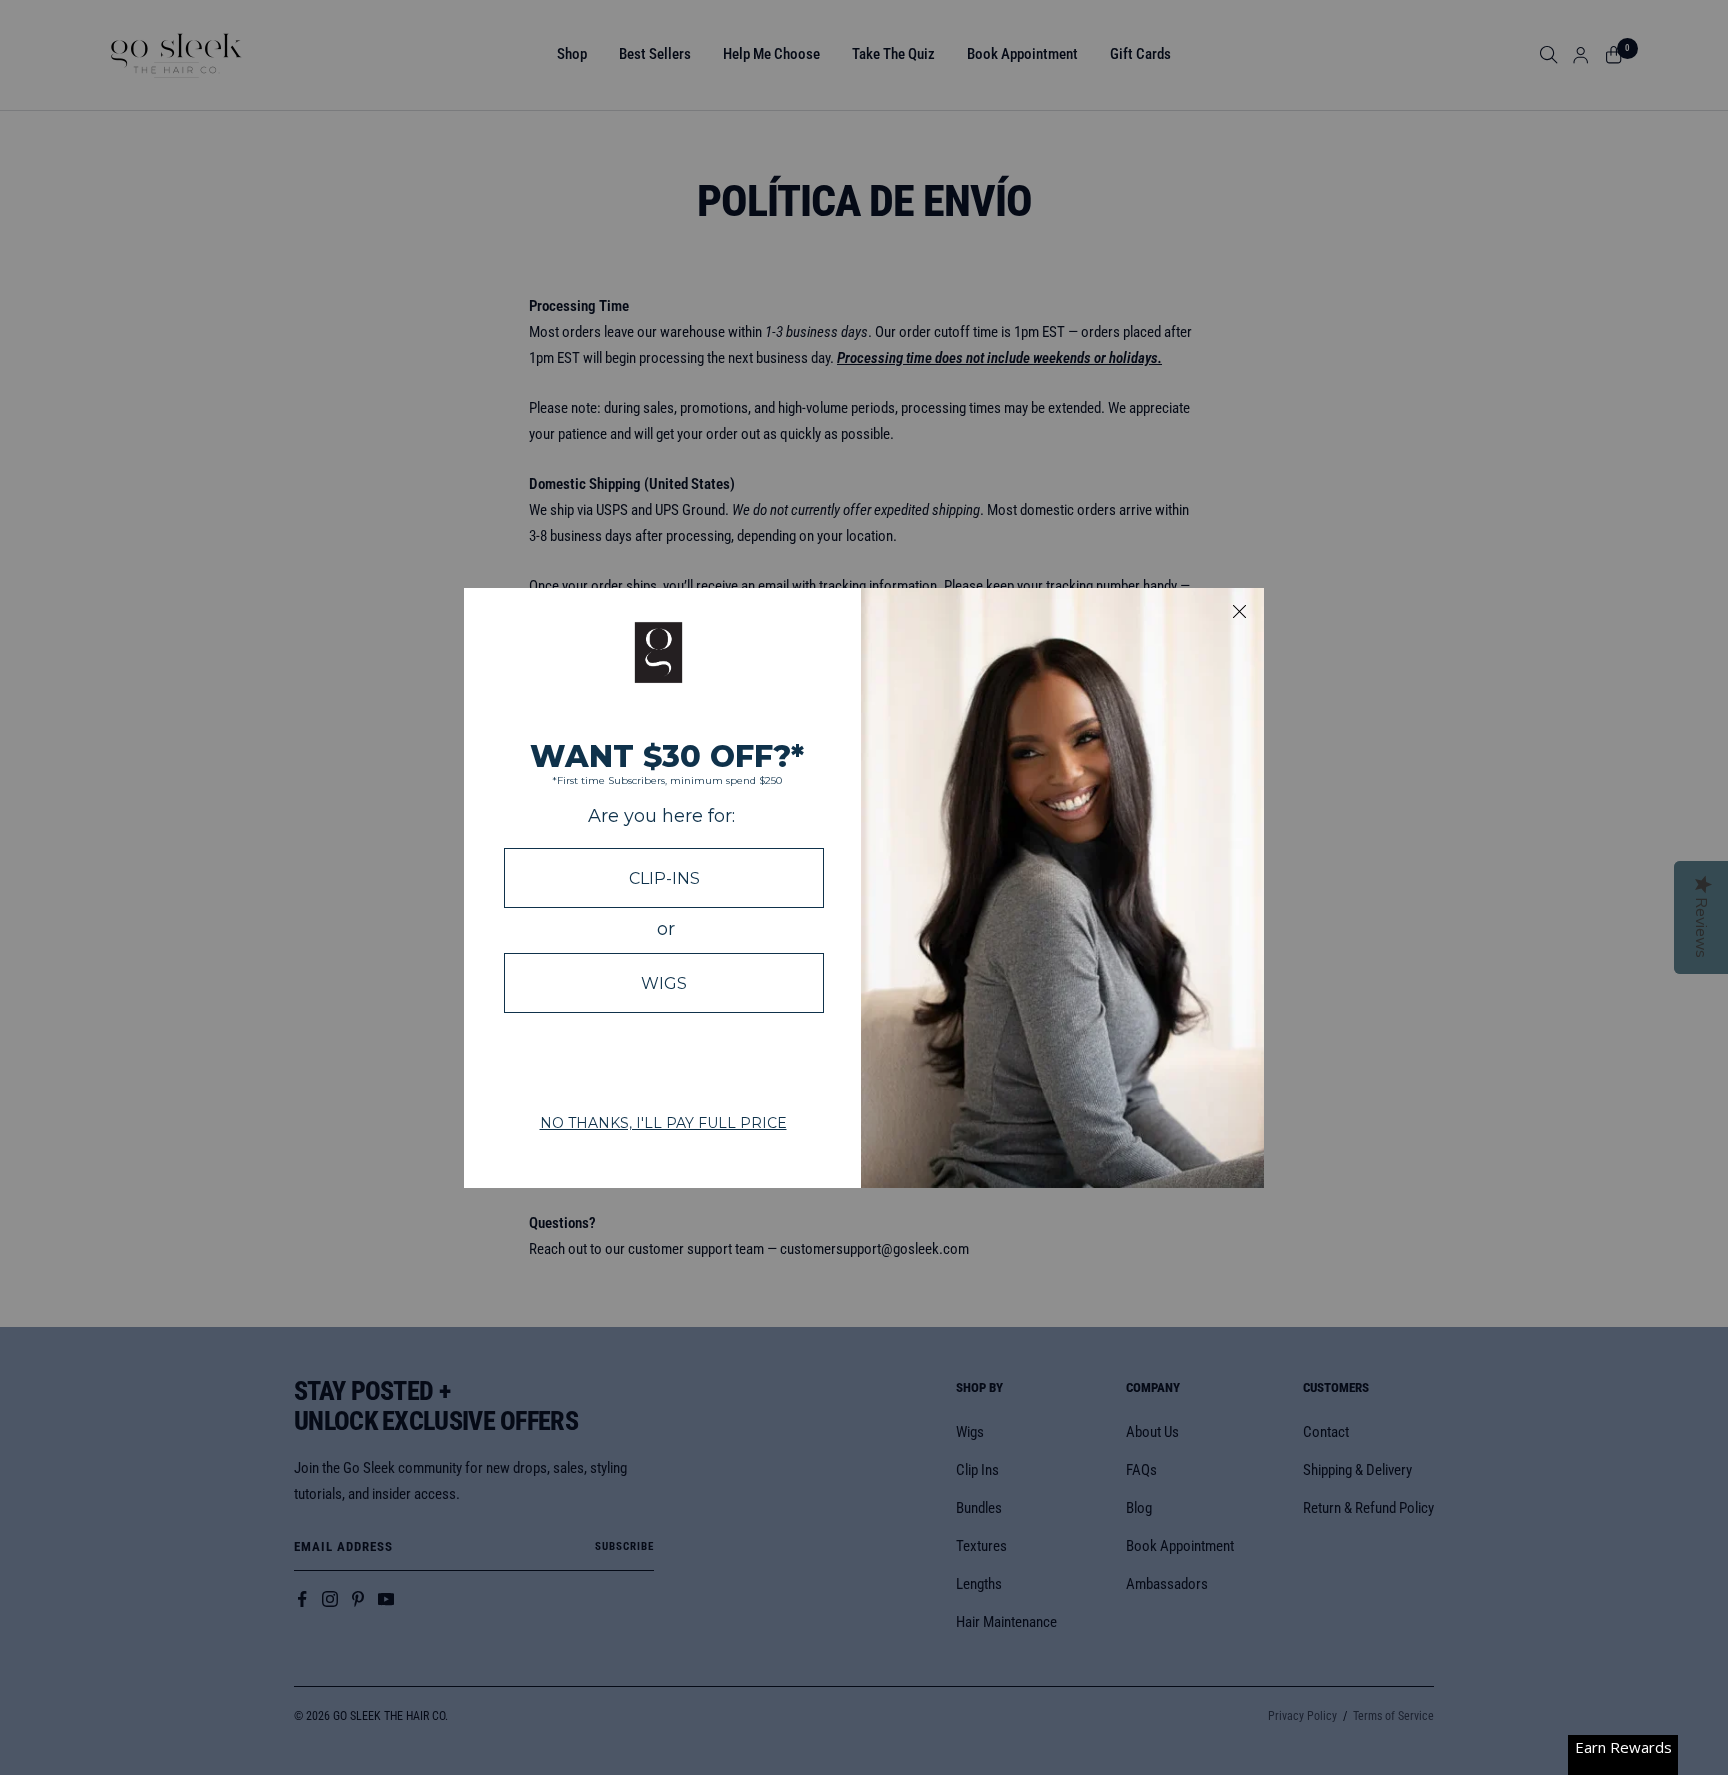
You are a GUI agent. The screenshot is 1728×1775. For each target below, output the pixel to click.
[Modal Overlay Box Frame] (864, 888)
